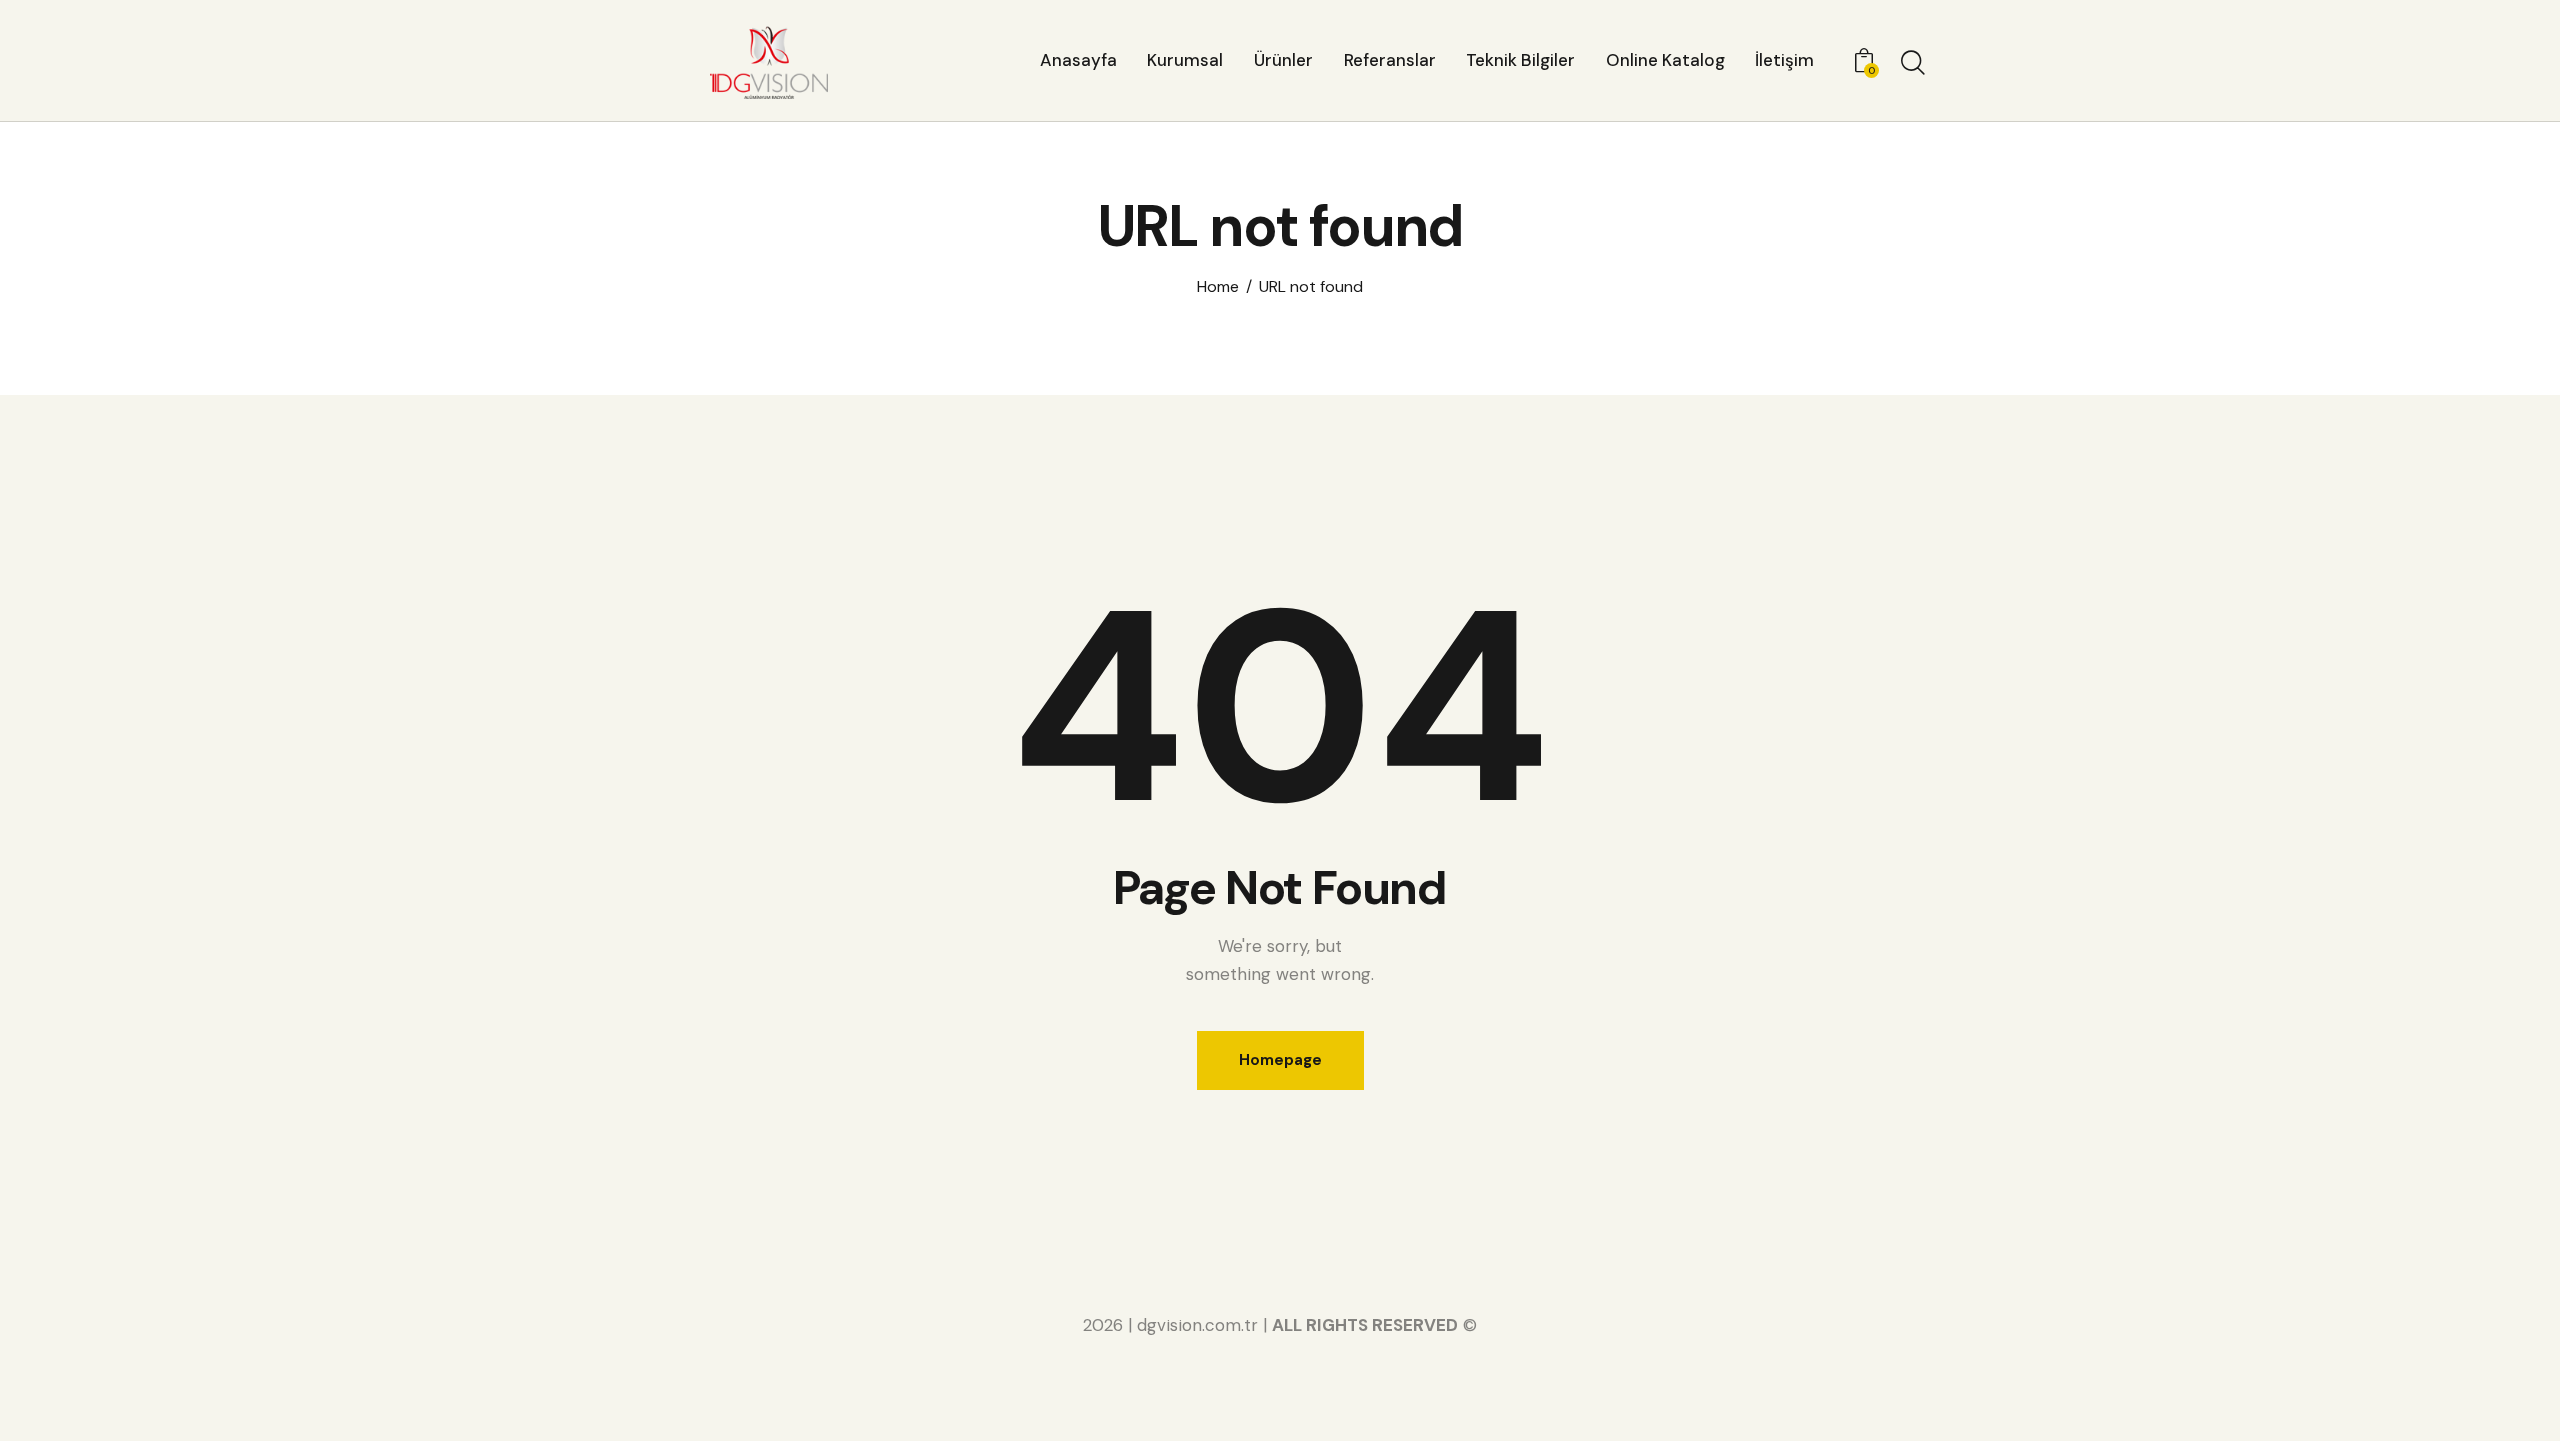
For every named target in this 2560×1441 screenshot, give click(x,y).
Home (1218, 287)
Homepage (1280, 1060)
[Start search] (1913, 63)
